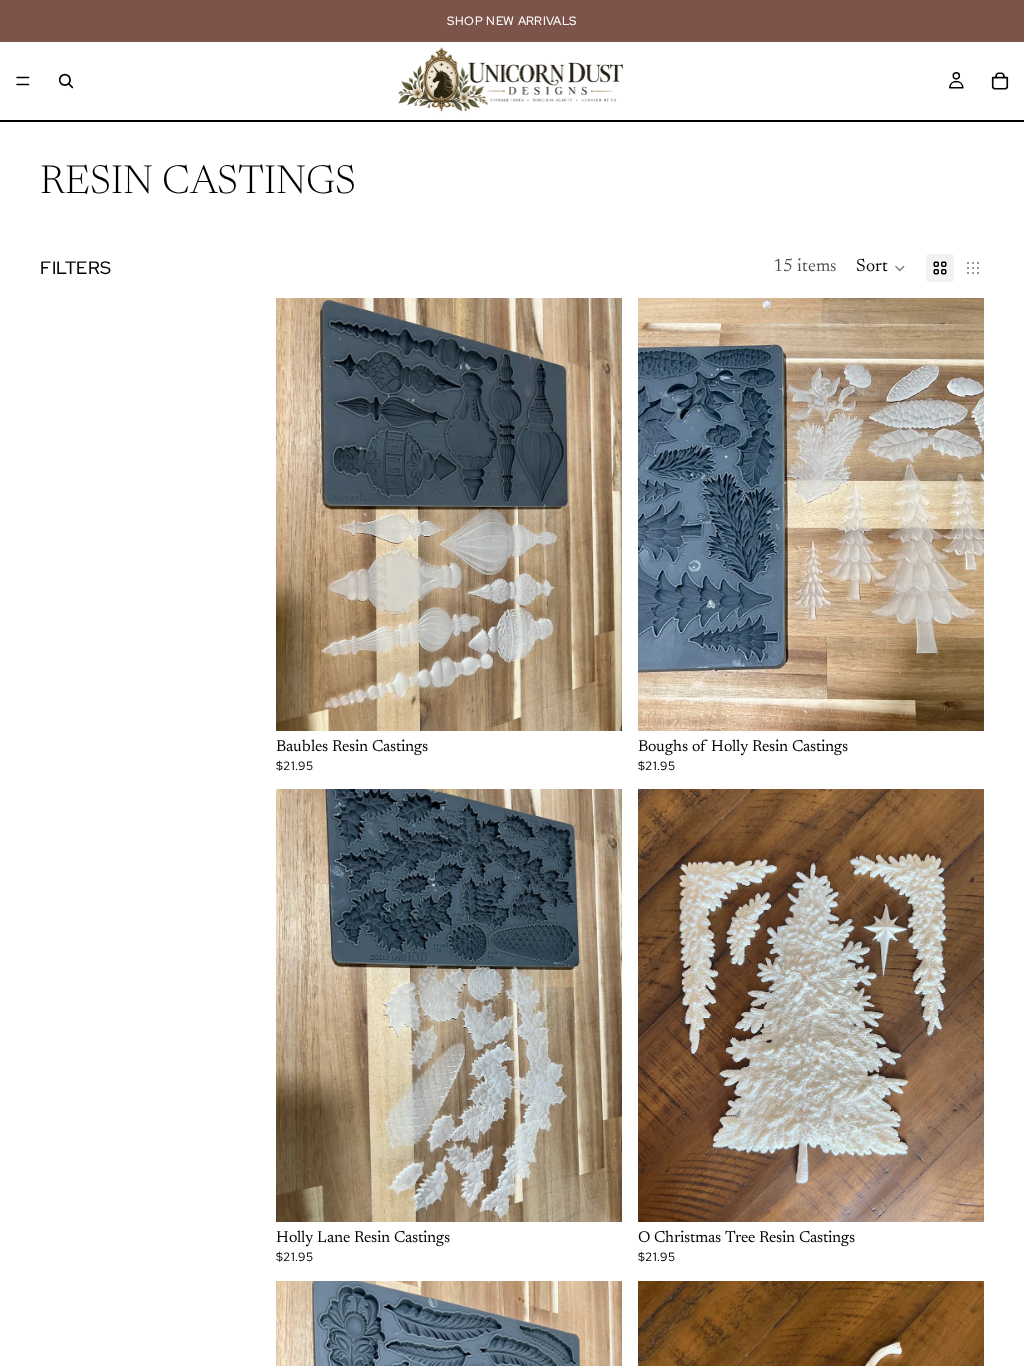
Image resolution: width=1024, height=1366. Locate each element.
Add (608, 699)
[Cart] (1000, 81)
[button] (881, 268)
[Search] (66, 81)
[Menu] (23, 81)
